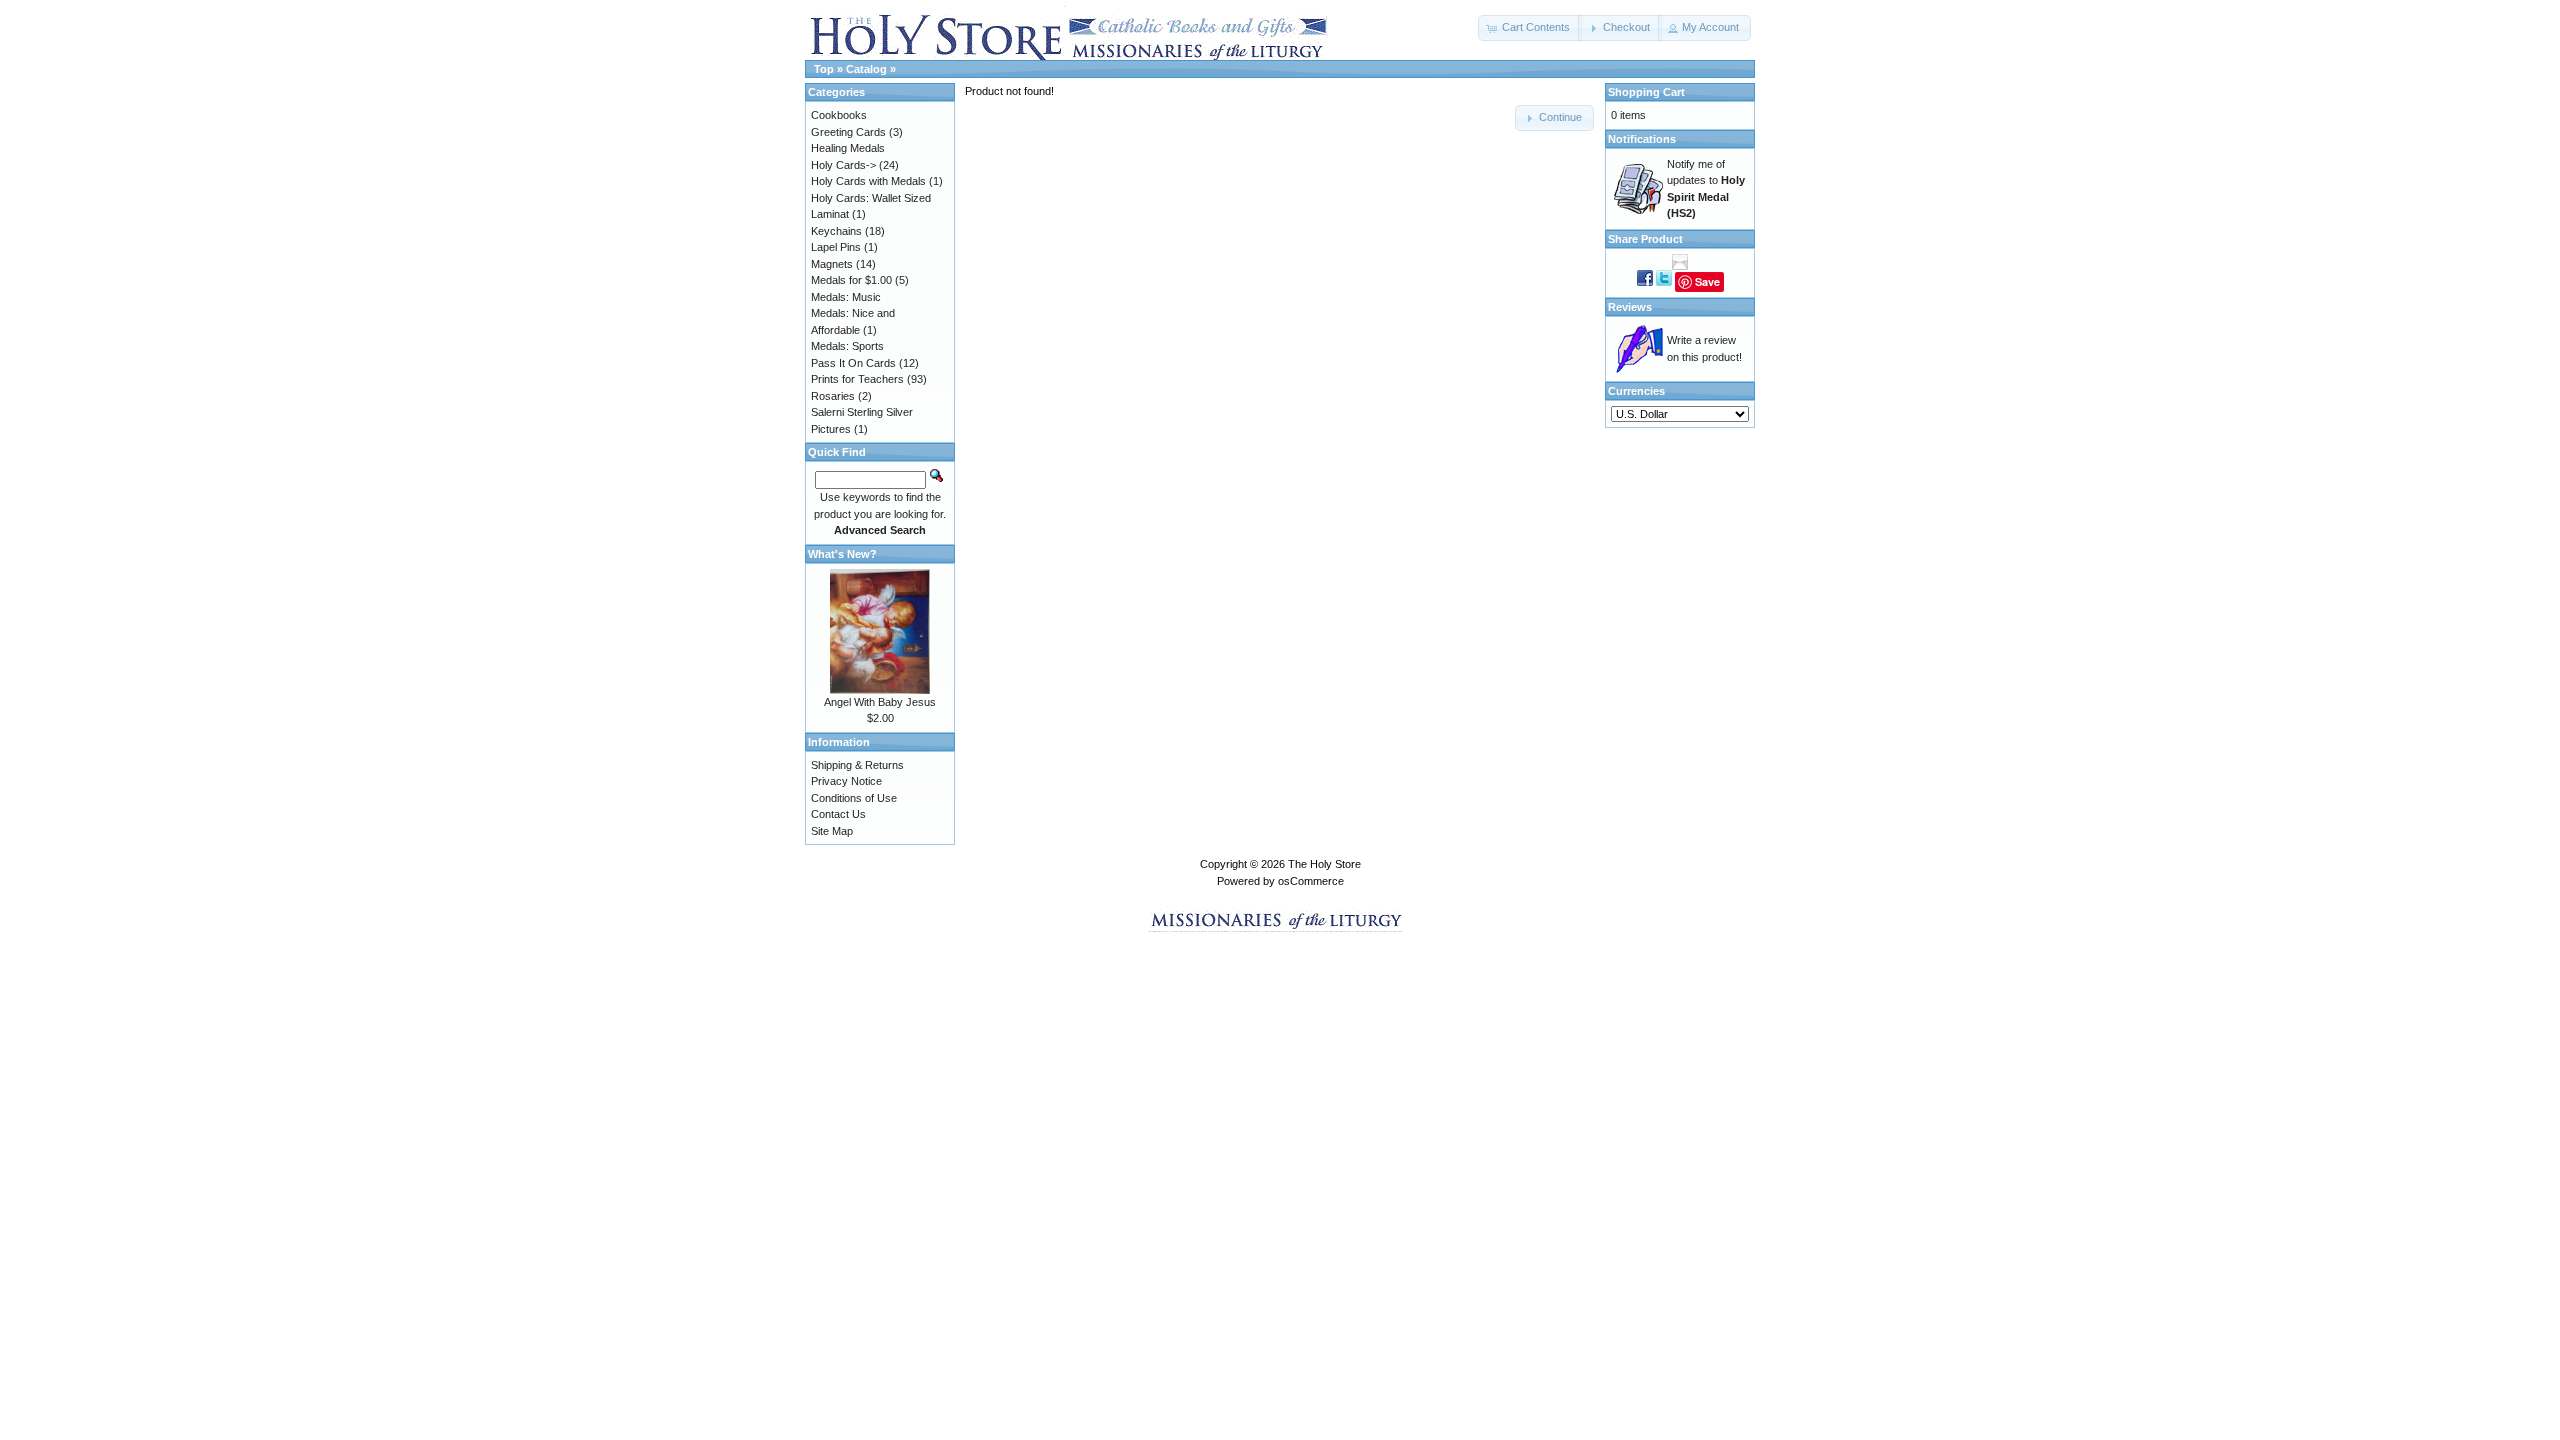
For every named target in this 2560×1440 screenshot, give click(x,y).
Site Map (832, 831)
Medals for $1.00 (851, 280)
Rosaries (833, 396)
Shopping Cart (1646, 92)
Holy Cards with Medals (868, 181)
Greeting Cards (848, 132)
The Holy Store (1324, 864)
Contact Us (838, 814)
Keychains (836, 231)
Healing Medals (848, 148)
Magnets (832, 264)
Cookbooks (839, 115)
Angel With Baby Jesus (880, 702)
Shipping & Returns (857, 765)
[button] (1530, 28)
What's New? (842, 554)
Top (824, 69)
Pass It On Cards (853, 363)
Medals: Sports (847, 346)
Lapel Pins (836, 247)
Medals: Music (846, 297)
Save (1707, 281)
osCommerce (1311, 881)
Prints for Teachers (857, 379)
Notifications (1642, 139)
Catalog (866, 69)
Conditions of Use (854, 798)
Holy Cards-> (843, 165)
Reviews (1630, 307)
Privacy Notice (846, 781)
